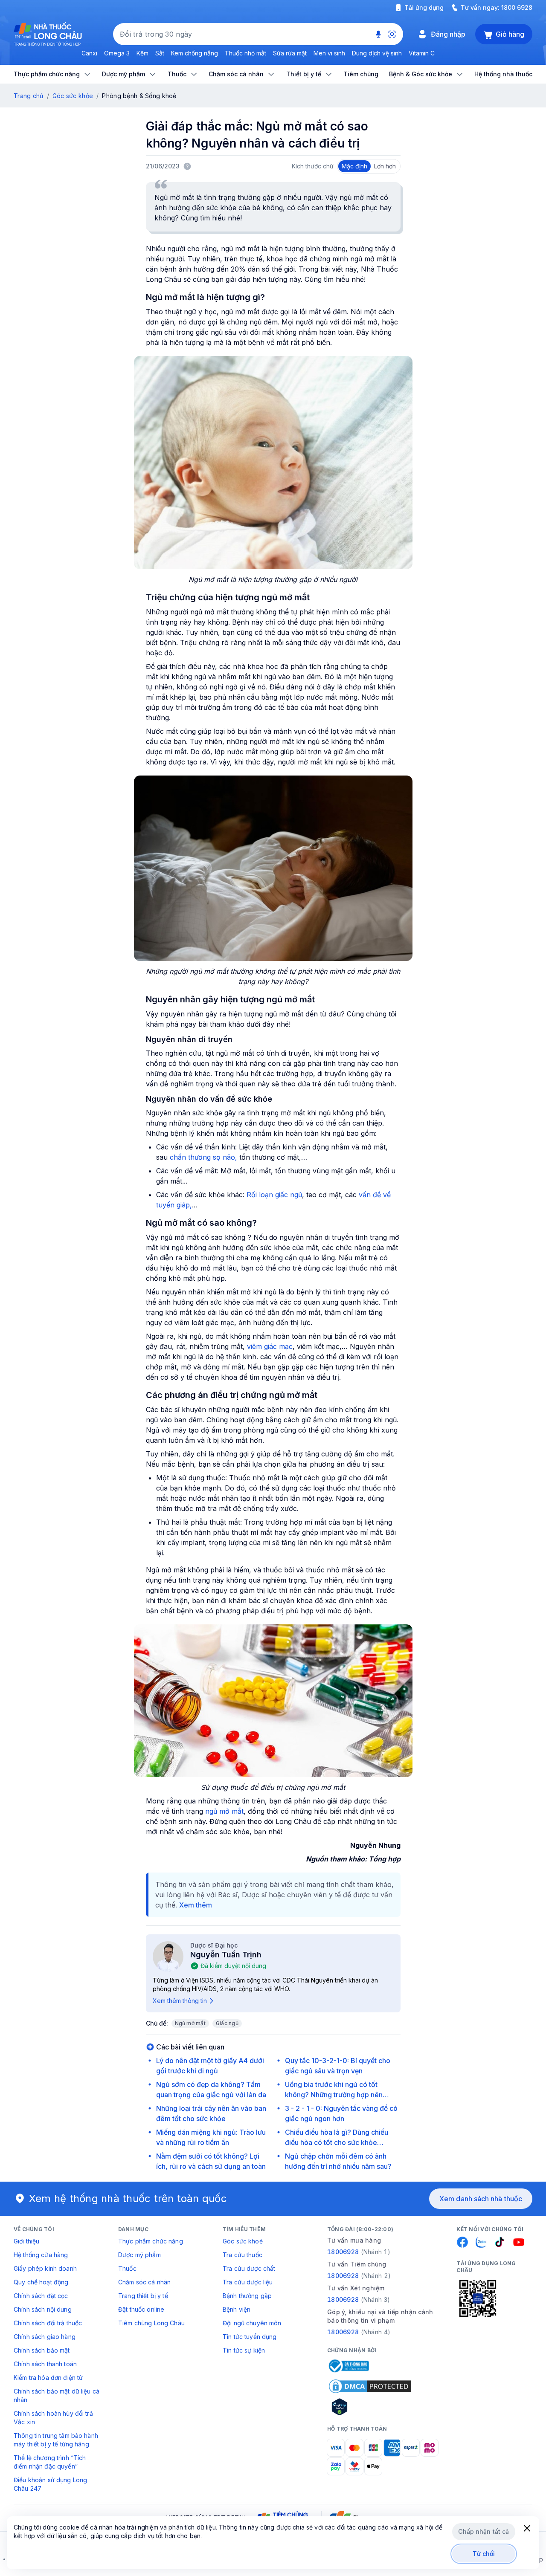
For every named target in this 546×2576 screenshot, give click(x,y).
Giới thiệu (26, 2241)
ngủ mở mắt (224, 1811)
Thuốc (127, 2268)
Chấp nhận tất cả (484, 2531)
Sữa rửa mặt (290, 53)
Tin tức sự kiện (244, 2350)
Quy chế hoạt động (41, 2282)
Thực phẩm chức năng (151, 2241)
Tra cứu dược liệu (248, 2282)
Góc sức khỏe (73, 96)
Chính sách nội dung (43, 2309)
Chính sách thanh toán (45, 2364)
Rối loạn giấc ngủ (274, 1195)
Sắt (160, 53)
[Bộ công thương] (348, 2366)
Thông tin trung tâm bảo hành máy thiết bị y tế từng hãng (56, 2440)
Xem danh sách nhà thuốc (481, 2199)
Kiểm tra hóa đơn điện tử (48, 2378)
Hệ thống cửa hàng (41, 2255)
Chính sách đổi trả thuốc (48, 2323)
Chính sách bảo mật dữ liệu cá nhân (57, 2395)
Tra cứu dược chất (249, 2268)
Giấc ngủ (227, 2023)
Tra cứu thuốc (243, 2255)
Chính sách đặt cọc (41, 2296)
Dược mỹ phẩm (139, 2255)
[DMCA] (370, 2386)
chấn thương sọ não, (203, 1157)
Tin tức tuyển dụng (250, 2337)
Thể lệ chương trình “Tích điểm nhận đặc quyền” (50, 2462)
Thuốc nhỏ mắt (245, 53)
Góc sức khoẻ (243, 2241)
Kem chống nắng (195, 53)
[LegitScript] (370, 2407)
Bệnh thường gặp (247, 2296)
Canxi (89, 53)
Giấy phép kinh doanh (45, 2268)
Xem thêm (196, 1905)
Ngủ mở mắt (190, 2023)
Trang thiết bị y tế (143, 2296)
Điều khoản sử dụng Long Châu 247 (50, 2484)
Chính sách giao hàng (45, 2337)
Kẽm (142, 53)
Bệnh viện (237, 2309)
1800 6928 (517, 7)
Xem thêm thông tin (180, 2001)
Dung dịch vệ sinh (377, 53)
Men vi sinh (329, 53)
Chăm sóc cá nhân (144, 2282)
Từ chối (484, 2554)
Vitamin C (422, 53)
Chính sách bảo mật (42, 2350)
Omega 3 (117, 53)
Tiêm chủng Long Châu (151, 2323)
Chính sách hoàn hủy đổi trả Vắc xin (53, 2418)
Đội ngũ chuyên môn (252, 2323)
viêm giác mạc (270, 1346)
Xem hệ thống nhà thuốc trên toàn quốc (128, 2198)
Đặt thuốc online (141, 2309)
